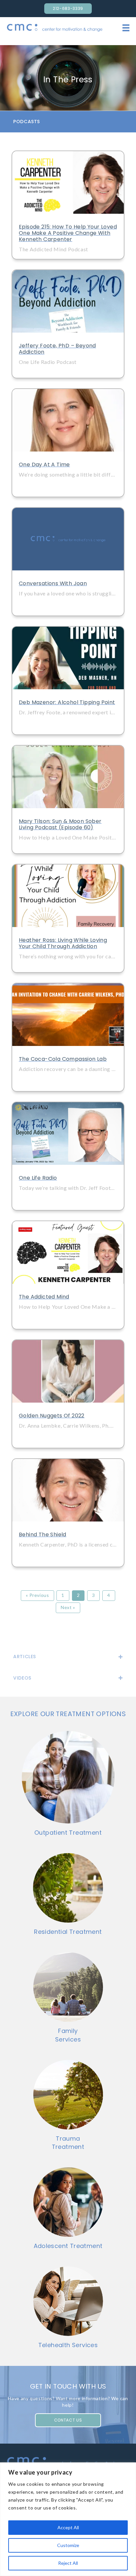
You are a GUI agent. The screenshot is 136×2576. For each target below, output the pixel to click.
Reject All (68, 2563)
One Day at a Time (44, 465)
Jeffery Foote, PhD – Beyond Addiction (57, 349)
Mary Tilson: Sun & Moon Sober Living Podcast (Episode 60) (60, 824)
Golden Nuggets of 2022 (52, 1416)
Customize (68, 2545)
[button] (68, 122)
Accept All (68, 2527)
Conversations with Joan (53, 583)
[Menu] (126, 28)
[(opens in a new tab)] (68, 182)
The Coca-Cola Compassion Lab (63, 1059)
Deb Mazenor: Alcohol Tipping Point (67, 702)
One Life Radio (38, 1178)
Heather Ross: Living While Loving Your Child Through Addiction (63, 943)
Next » (68, 1607)
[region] (68, 2519)
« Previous (37, 1595)
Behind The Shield (43, 1535)
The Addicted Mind (44, 1297)
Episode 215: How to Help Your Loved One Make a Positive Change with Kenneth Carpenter (68, 233)
